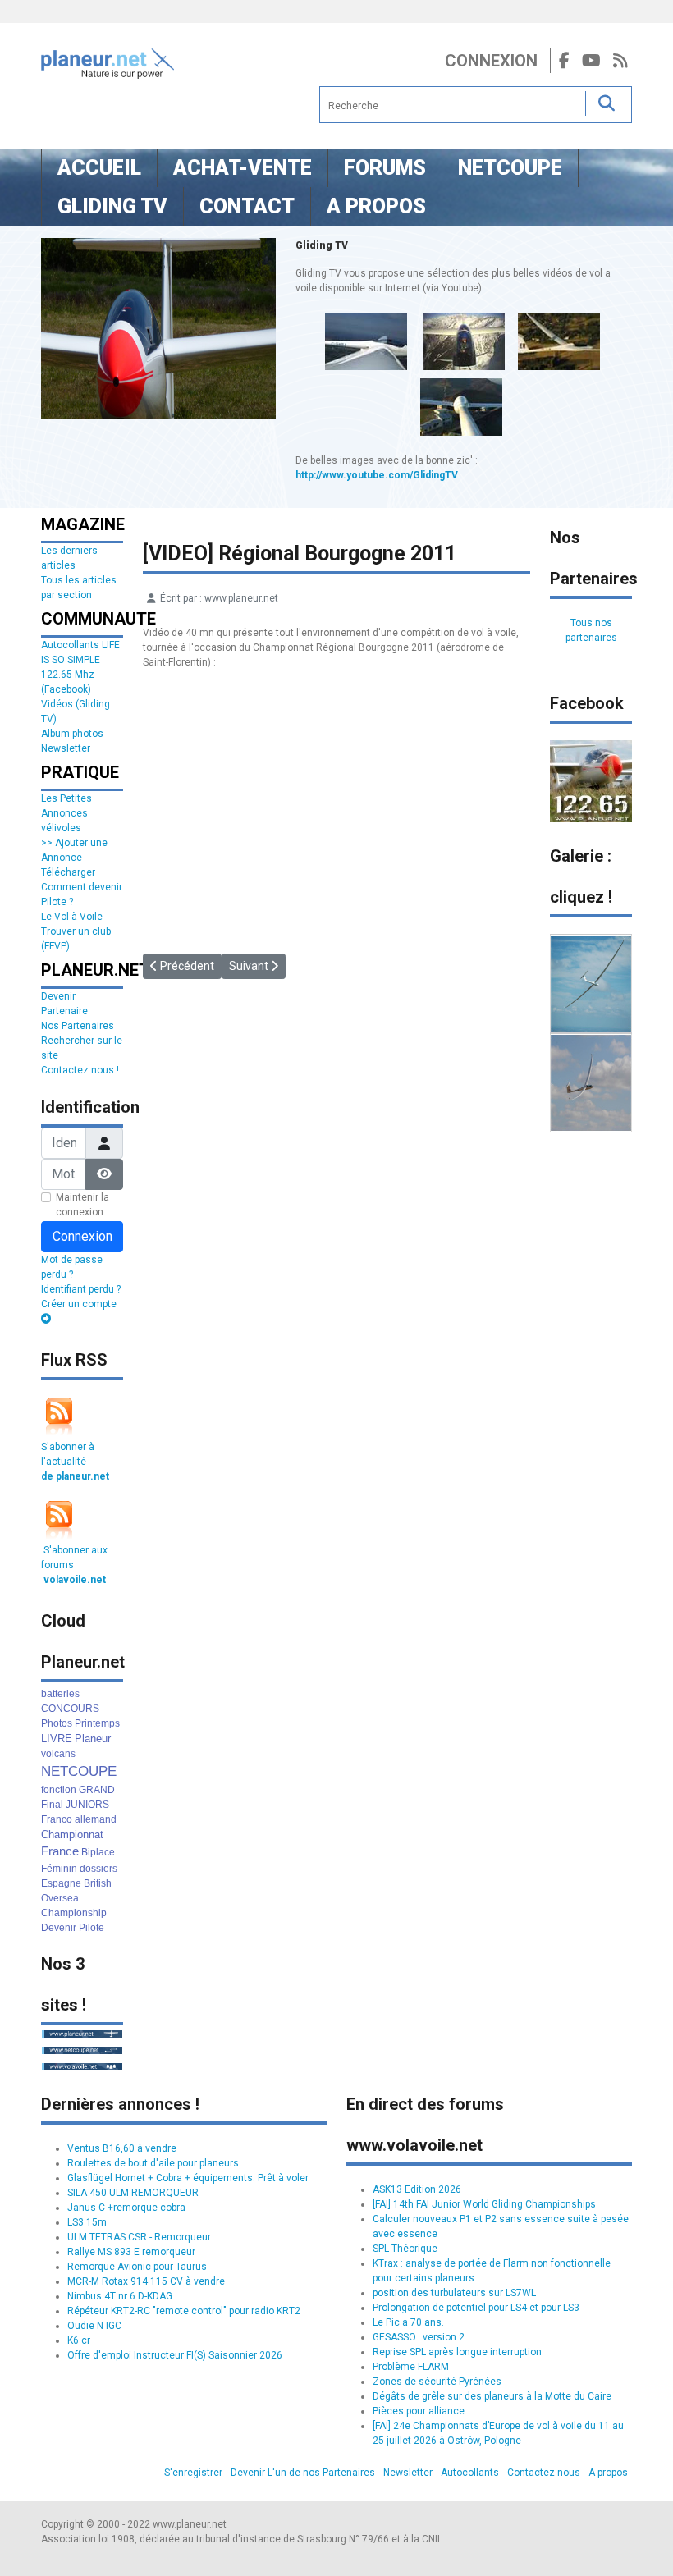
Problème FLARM (411, 2367)
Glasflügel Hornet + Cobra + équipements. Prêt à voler (188, 2178)
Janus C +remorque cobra (126, 2208)
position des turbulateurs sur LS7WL (454, 2293)
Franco (57, 1819)
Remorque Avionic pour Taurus (137, 2267)
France (60, 1851)
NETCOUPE (79, 1771)
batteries (60, 1694)
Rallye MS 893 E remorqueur (131, 2252)
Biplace (98, 1852)
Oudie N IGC (94, 2326)
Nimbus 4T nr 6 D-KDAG (120, 2296)
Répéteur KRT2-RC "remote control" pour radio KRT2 (184, 2311)
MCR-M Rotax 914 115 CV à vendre (146, 2281)
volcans (58, 1754)
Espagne (61, 1883)
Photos (57, 1723)
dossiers (98, 1869)
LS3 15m (87, 2222)
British (98, 1883)
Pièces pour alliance (419, 2411)
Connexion (491, 61)
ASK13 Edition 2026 (417, 2189)
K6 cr (79, 2340)
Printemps (97, 1723)
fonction (59, 1790)
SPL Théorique (405, 2249)
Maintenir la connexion (82, 1205)
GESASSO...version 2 (419, 2337)
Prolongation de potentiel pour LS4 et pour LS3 (476, 2308)
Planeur (93, 1739)
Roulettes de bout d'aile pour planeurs (153, 2163)
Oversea (60, 1898)
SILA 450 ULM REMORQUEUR (133, 2193)
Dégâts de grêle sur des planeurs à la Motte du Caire (492, 2396)
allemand (96, 1819)
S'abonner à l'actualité (75, 1462)
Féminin (59, 1869)
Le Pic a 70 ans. (408, 2322)
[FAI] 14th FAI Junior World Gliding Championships (484, 2204)
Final (52, 1805)
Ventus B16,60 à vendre (122, 2148)
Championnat (72, 1835)
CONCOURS (70, 1709)
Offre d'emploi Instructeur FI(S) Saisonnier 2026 (175, 2355)
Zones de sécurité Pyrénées (437, 2382)
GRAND (97, 1790)
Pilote (92, 1928)
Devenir (59, 1928)
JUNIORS (87, 1805)
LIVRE (57, 1739)
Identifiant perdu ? (81, 1289)
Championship (74, 1913)
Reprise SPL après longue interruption (457, 2352)
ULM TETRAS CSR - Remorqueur (139, 2237)
